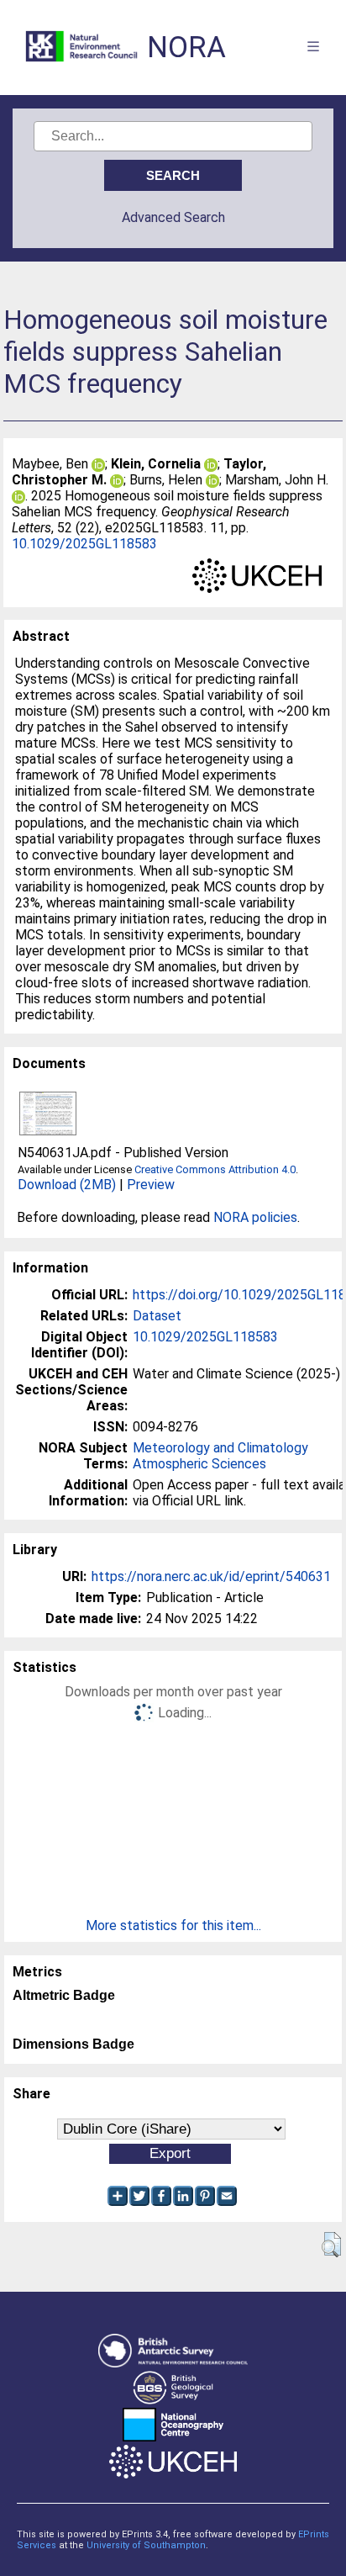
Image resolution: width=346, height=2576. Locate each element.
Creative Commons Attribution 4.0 (215, 1169)
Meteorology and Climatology (220, 1448)
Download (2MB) (67, 1185)
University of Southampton (146, 2545)
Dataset (157, 1316)
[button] (331, 2245)
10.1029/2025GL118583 (84, 544)
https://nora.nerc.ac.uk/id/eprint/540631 (211, 1576)
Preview (151, 1185)
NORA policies (255, 1217)
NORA (186, 48)
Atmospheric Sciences (199, 1464)
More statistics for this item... (173, 1925)
